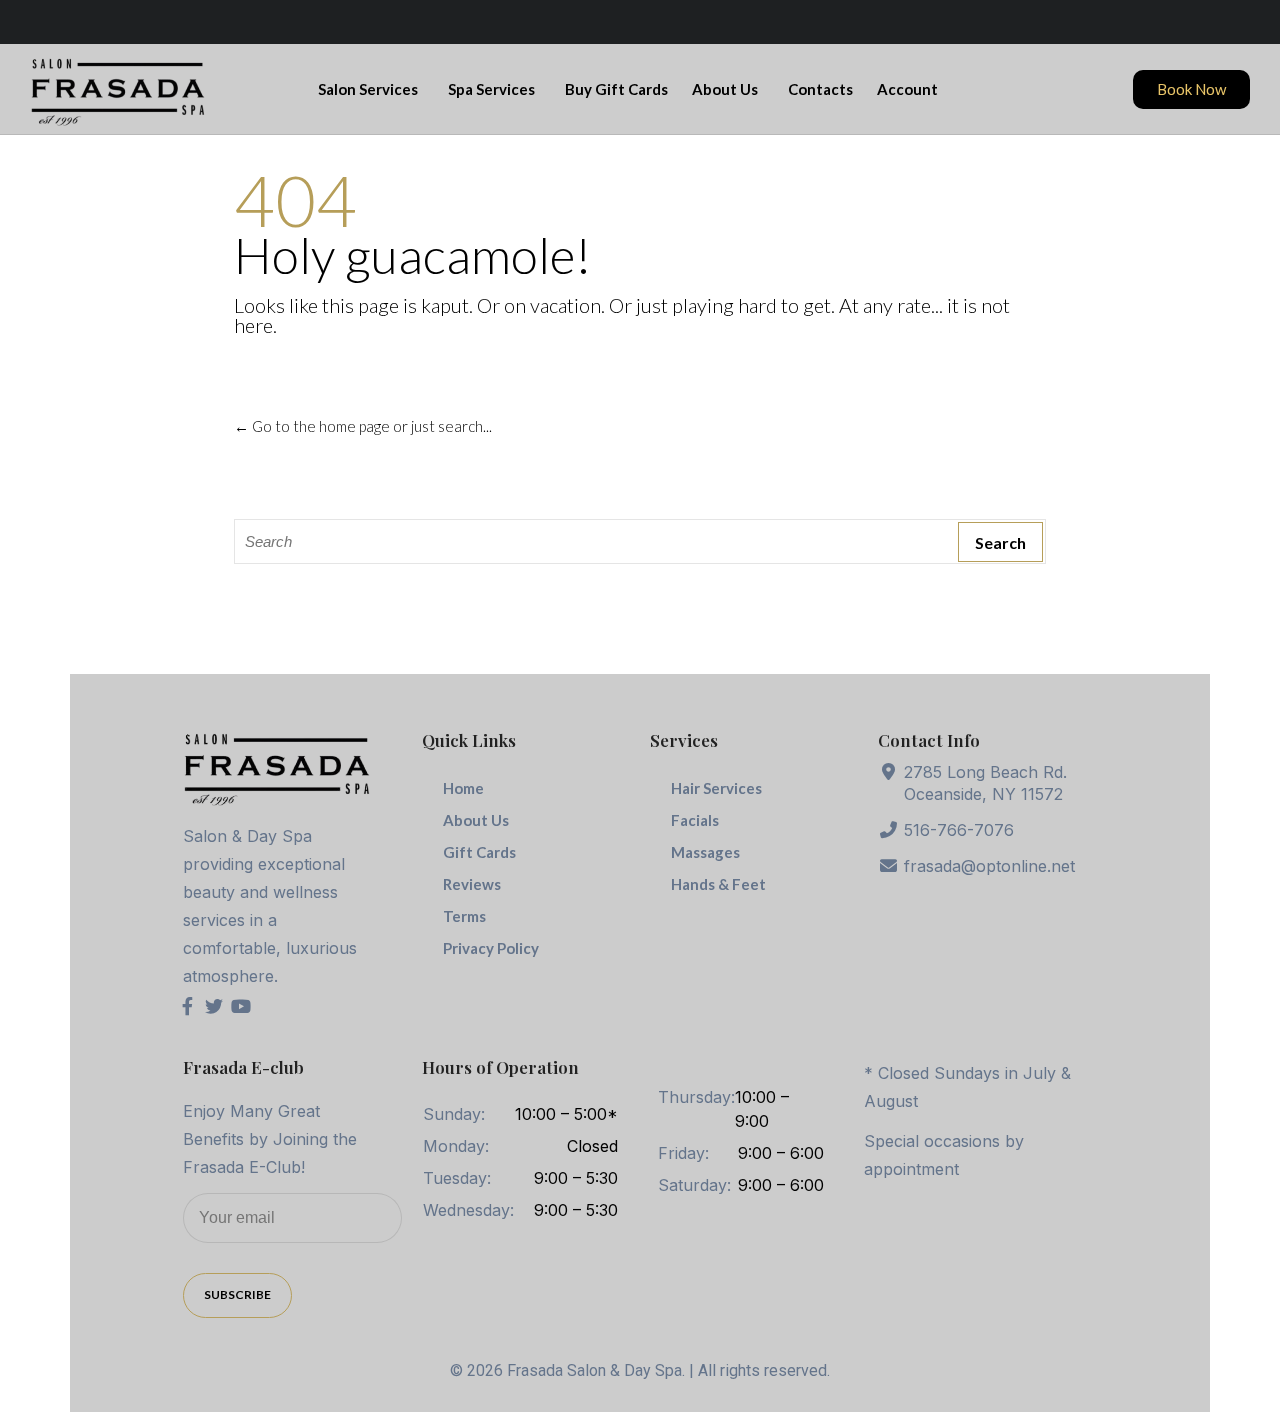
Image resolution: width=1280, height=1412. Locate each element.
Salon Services (368, 89)
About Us (725, 89)
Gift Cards (479, 852)
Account (907, 89)
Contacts (820, 89)
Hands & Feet (718, 884)
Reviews (472, 884)
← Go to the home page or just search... (363, 426)
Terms (464, 916)
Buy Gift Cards (616, 89)
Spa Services (491, 89)
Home (463, 788)
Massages (705, 852)
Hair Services (716, 788)
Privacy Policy (491, 948)
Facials (695, 820)
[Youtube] (241, 1006)
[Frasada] (117, 92)
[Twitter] (214, 1006)
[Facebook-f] (188, 1006)
